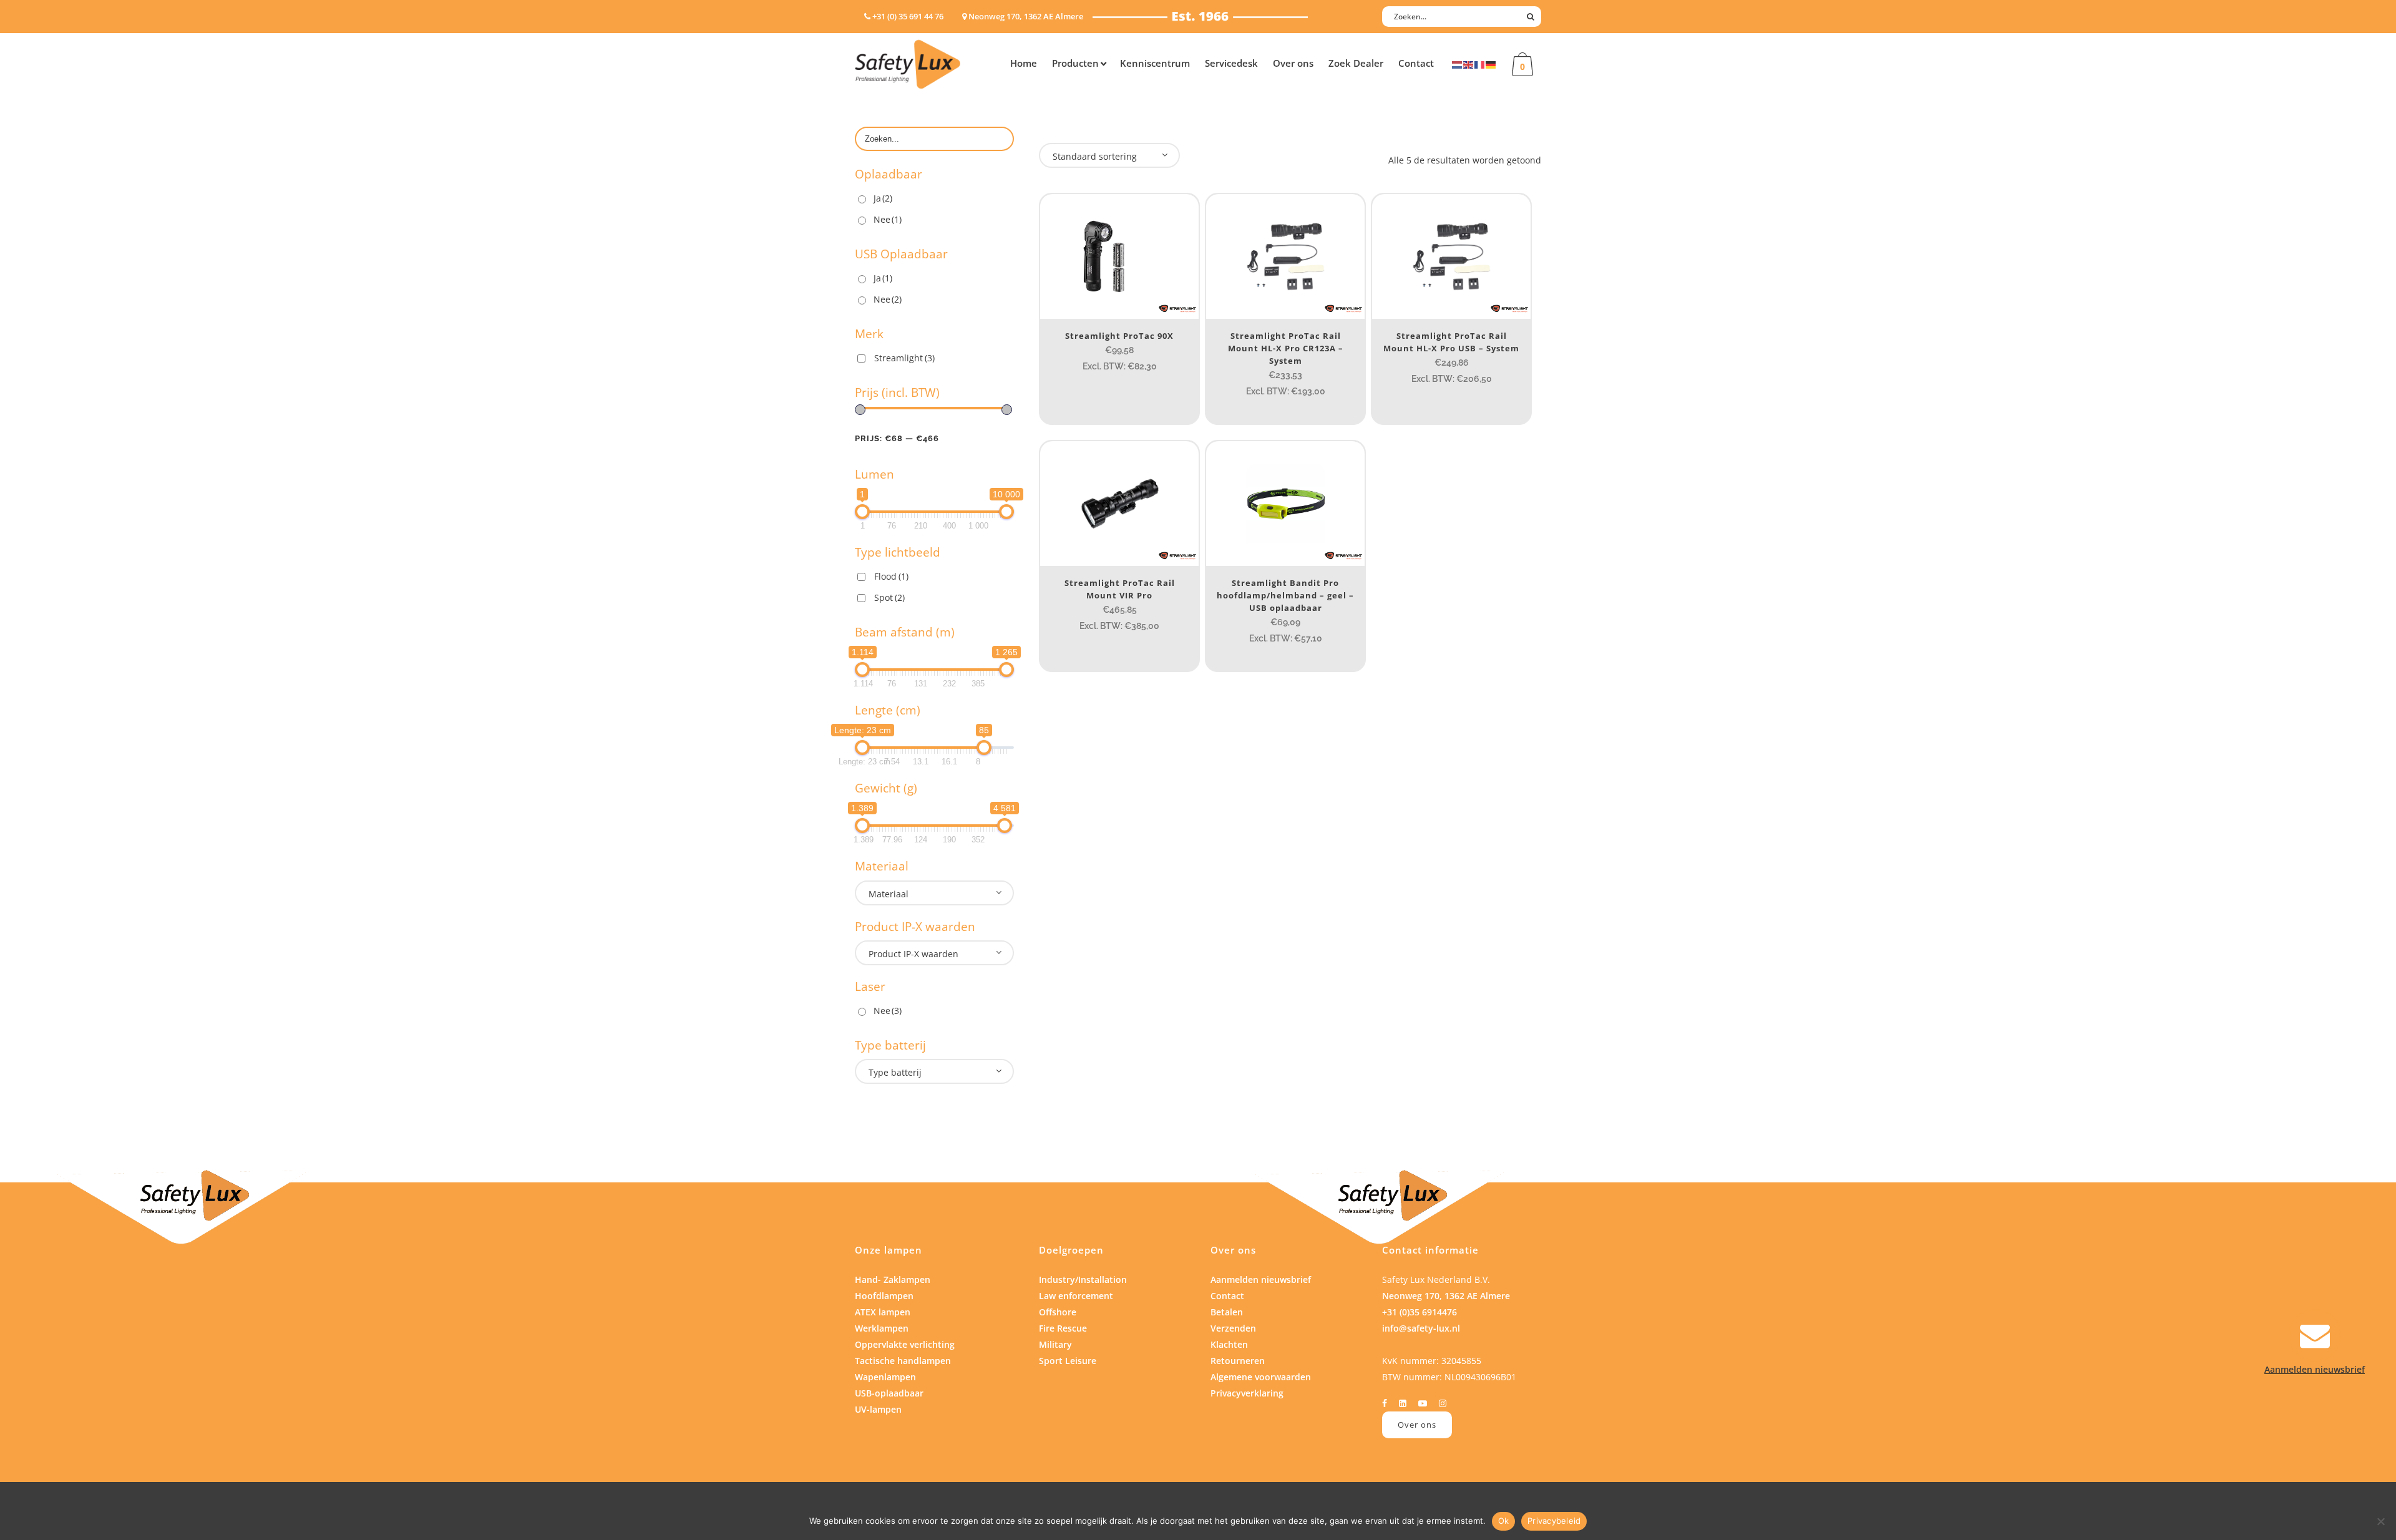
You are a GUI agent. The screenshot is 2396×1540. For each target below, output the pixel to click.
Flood (891, 576)
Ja (883, 198)
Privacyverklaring (1247, 1393)
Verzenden (1233, 1328)
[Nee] (2380, 1521)
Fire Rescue (1063, 1328)
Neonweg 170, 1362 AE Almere (1446, 1296)
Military (1055, 1344)
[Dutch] (1458, 64)
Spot (889, 597)
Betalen (1227, 1312)
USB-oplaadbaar (889, 1393)
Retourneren (1238, 1361)
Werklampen (882, 1328)
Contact (1227, 1296)
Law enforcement (1076, 1296)
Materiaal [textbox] (889, 894)
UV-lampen (878, 1409)
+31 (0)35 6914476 (1420, 1312)
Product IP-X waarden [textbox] (913, 954)
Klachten (1229, 1344)
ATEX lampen (883, 1312)
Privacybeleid (1554, 1521)
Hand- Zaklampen (893, 1279)
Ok (1504, 1521)
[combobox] (934, 893)
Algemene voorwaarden (1261, 1377)
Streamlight (904, 358)
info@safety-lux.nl (1421, 1328)
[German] (1491, 64)
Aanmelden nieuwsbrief (1261, 1279)
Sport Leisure (1068, 1361)
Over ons (1417, 1425)
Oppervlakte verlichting (905, 1344)
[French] (1480, 64)
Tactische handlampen (903, 1361)
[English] (1469, 64)
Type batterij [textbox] (895, 1072)
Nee (888, 219)
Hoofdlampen (884, 1296)
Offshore (1058, 1312)
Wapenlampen (885, 1377)
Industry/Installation (1083, 1279)
